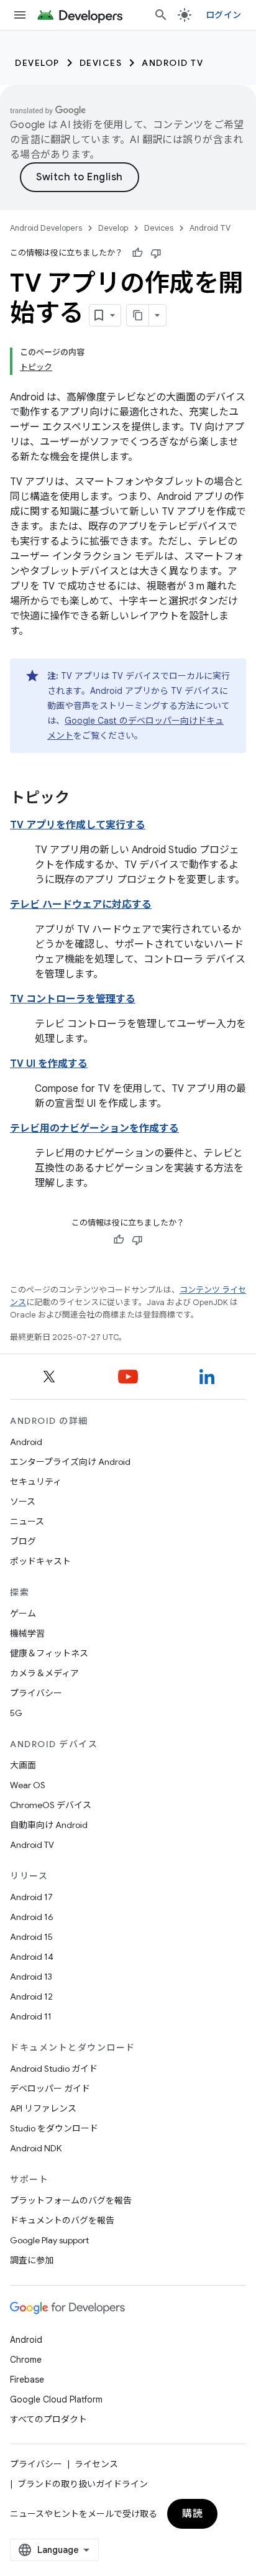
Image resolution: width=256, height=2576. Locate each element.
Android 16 (32, 1917)
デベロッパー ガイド (50, 2089)
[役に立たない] (156, 253)
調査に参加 (32, 2260)
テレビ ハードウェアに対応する (81, 905)
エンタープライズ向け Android (70, 1462)
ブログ (23, 1541)
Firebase (27, 2380)
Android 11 (31, 2016)
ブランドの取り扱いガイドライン (83, 2484)
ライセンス (96, 2464)
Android (26, 1442)
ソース (23, 1502)
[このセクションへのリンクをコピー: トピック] (82, 799)
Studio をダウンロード (54, 2128)
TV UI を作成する (49, 1064)
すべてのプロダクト (48, 2419)
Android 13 (31, 1977)
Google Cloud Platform (56, 2399)
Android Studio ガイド (54, 2069)
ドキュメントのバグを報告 (62, 2220)
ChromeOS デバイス (51, 1805)
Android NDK (36, 2148)
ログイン (223, 15)
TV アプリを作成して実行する (78, 825)
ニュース (27, 1521)
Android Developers (46, 228)
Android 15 (31, 1937)
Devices (101, 63)
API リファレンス (43, 2108)
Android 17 (31, 1897)
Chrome (26, 2360)
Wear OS (28, 1785)
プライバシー (36, 1693)
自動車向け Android (49, 1825)
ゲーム (23, 1613)
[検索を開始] (161, 15)
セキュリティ (36, 1482)
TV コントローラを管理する (73, 999)
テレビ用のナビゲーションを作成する (94, 1129)
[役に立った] (137, 253)
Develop (37, 63)
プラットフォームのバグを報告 (71, 2200)
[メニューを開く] (20, 15)
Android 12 (31, 1997)
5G (16, 1713)
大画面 (23, 1765)
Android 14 (32, 1957)
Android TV (172, 63)
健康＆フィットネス (49, 1653)
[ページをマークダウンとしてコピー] (138, 315)
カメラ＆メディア (44, 1673)
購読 (192, 2514)
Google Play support (49, 2240)
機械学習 (27, 1633)
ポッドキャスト (40, 1561)
